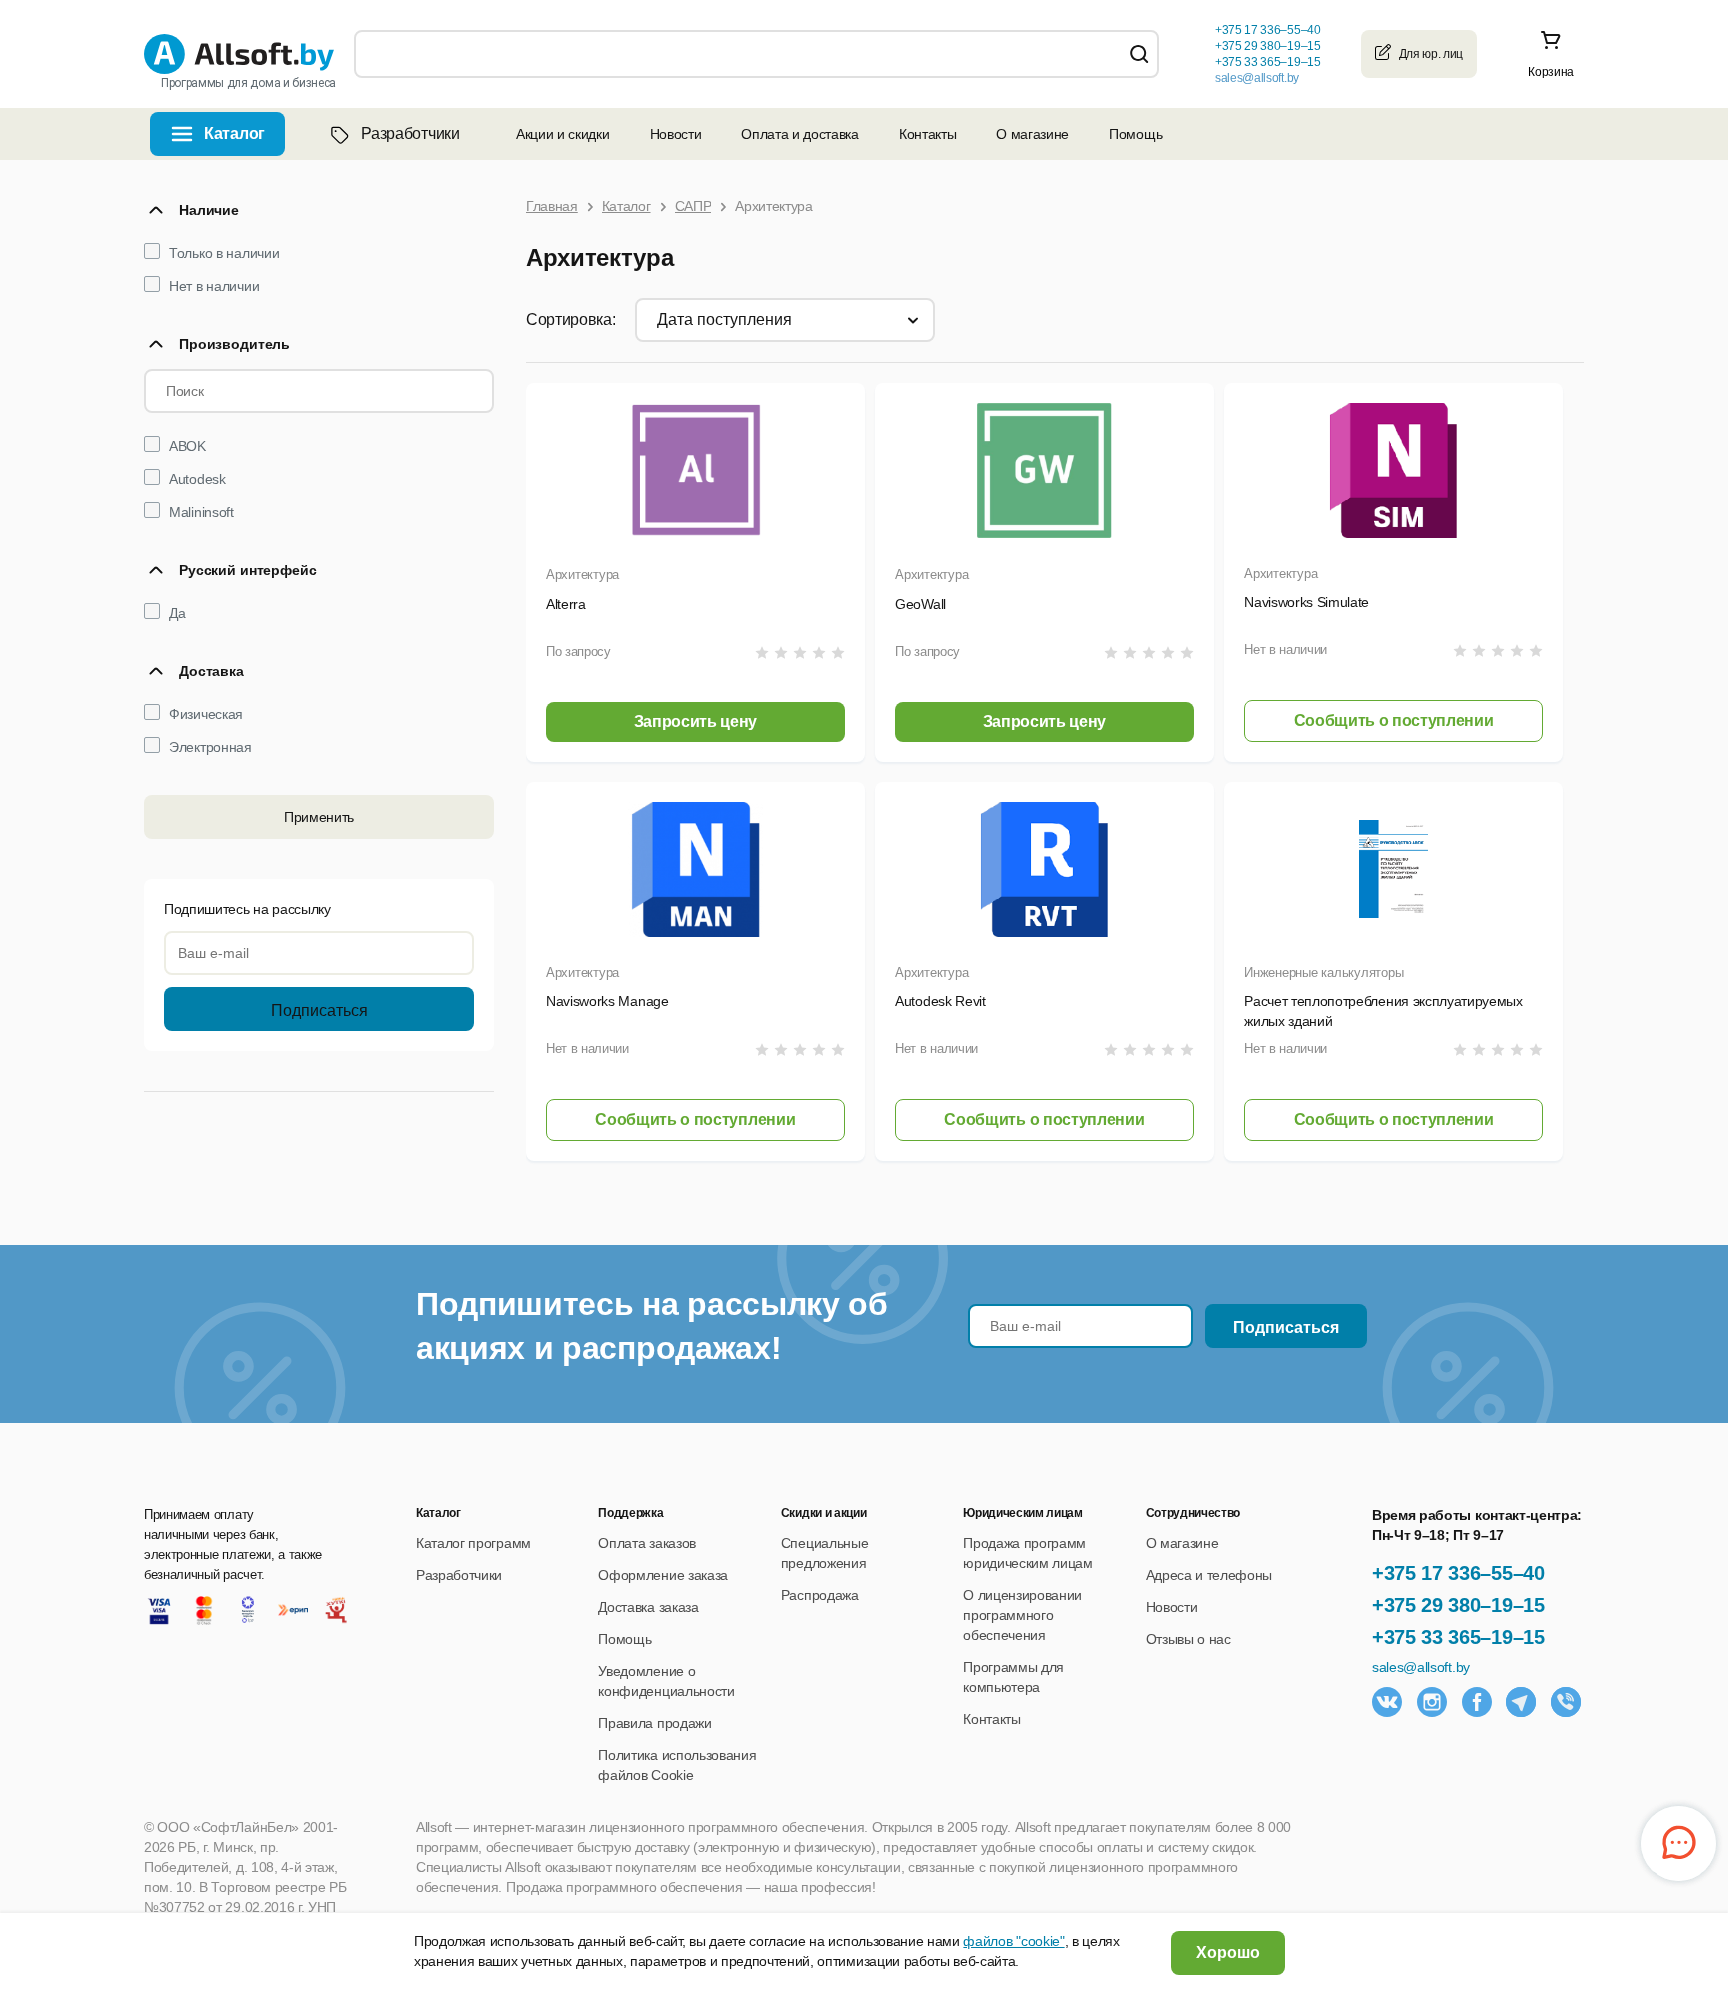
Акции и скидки (563, 134)
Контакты (927, 134)
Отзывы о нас (1188, 1639)
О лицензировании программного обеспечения (1022, 1615)
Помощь (1135, 134)
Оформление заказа (663, 1575)
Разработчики (410, 133)
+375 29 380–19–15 (1458, 1605)
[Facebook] (1477, 1702)
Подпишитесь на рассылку (247, 909)
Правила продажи (654, 1723)
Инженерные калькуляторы (1323, 972)
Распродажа (820, 1595)
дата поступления (724, 319)
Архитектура (582, 574)
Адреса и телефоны (1209, 1575)
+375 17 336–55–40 (1458, 1573)
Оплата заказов (647, 1543)
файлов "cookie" (1013, 1941)
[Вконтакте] (1387, 1702)
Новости (676, 134)
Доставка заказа (648, 1607)
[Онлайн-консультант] (1678, 1843)
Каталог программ (473, 1543)
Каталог (234, 133)
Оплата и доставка (800, 134)
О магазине (1032, 134)
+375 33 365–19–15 (1458, 1637)
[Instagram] (1432, 1702)
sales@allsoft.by (1257, 78)
